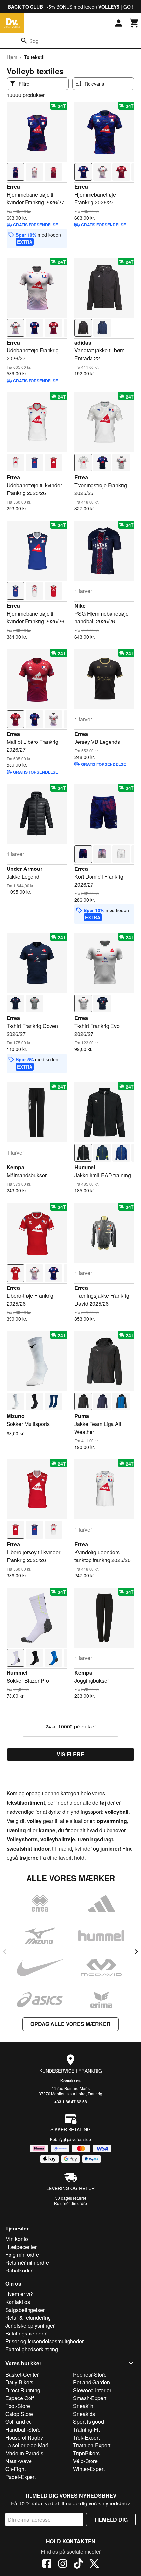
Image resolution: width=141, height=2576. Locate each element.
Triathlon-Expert (92, 2445)
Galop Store (19, 2414)
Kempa (15, 1167)
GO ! (128, 7)
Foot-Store (18, 2406)
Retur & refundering (28, 2318)
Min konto (17, 2239)
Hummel (85, 1167)
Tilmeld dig (111, 2519)
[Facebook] (47, 2565)
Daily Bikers (19, 2382)
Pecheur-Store (90, 2374)
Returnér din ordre (70, 2203)
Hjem (12, 57)
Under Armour (24, 869)
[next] (136, 1952)
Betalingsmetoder (26, 2333)
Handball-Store (23, 2429)
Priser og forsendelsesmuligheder (44, 2341)
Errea (13, 187)
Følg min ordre (22, 2255)
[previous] (5, 1952)
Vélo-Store (85, 2461)
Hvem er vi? (19, 2294)
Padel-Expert (20, 2477)
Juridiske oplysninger (30, 2325)
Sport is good (89, 2422)
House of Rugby (24, 2437)
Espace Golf (20, 2398)
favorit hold (71, 1858)
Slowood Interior (92, 2390)
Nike (80, 606)
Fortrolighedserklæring (32, 2349)
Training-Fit (86, 2429)
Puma (82, 1416)
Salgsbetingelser (25, 2310)
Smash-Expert (90, 2398)
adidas (83, 342)
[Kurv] (134, 23)
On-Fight (15, 2469)
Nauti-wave (19, 2461)
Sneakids (84, 2414)
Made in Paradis (24, 2453)
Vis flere (70, 1754)
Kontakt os (70, 2081)
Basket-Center (22, 2374)
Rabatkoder (19, 2270)
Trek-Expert (86, 2437)
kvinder (83, 1848)
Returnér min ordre (27, 2262)
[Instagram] (63, 2565)
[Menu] (8, 41)
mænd (65, 1848)
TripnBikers (86, 2453)
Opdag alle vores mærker (70, 2024)
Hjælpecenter (21, 2247)
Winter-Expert (89, 2469)
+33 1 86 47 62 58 (71, 2102)
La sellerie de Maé (27, 2445)
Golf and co (19, 2422)
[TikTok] (78, 2565)
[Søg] (24, 41)
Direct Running (23, 2390)
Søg (34, 41)
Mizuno (16, 1416)
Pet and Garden (91, 2382)
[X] (94, 2565)
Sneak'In (83, 2406)
